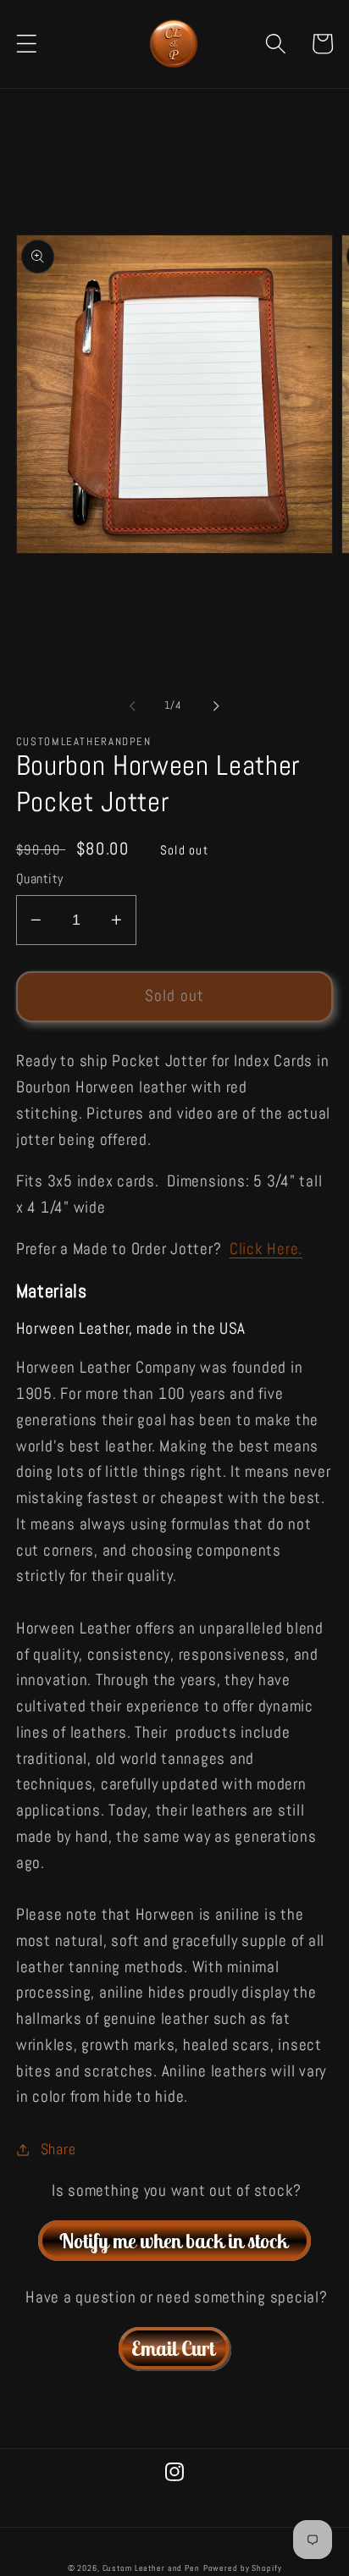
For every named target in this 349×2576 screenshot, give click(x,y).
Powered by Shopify (243, 2568)
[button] (27, 44)
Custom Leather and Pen (151, 2568)
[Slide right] (217, 706)
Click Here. (266, 1249)
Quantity (40, 879)
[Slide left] (133, 706)
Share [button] (58, 2149)
